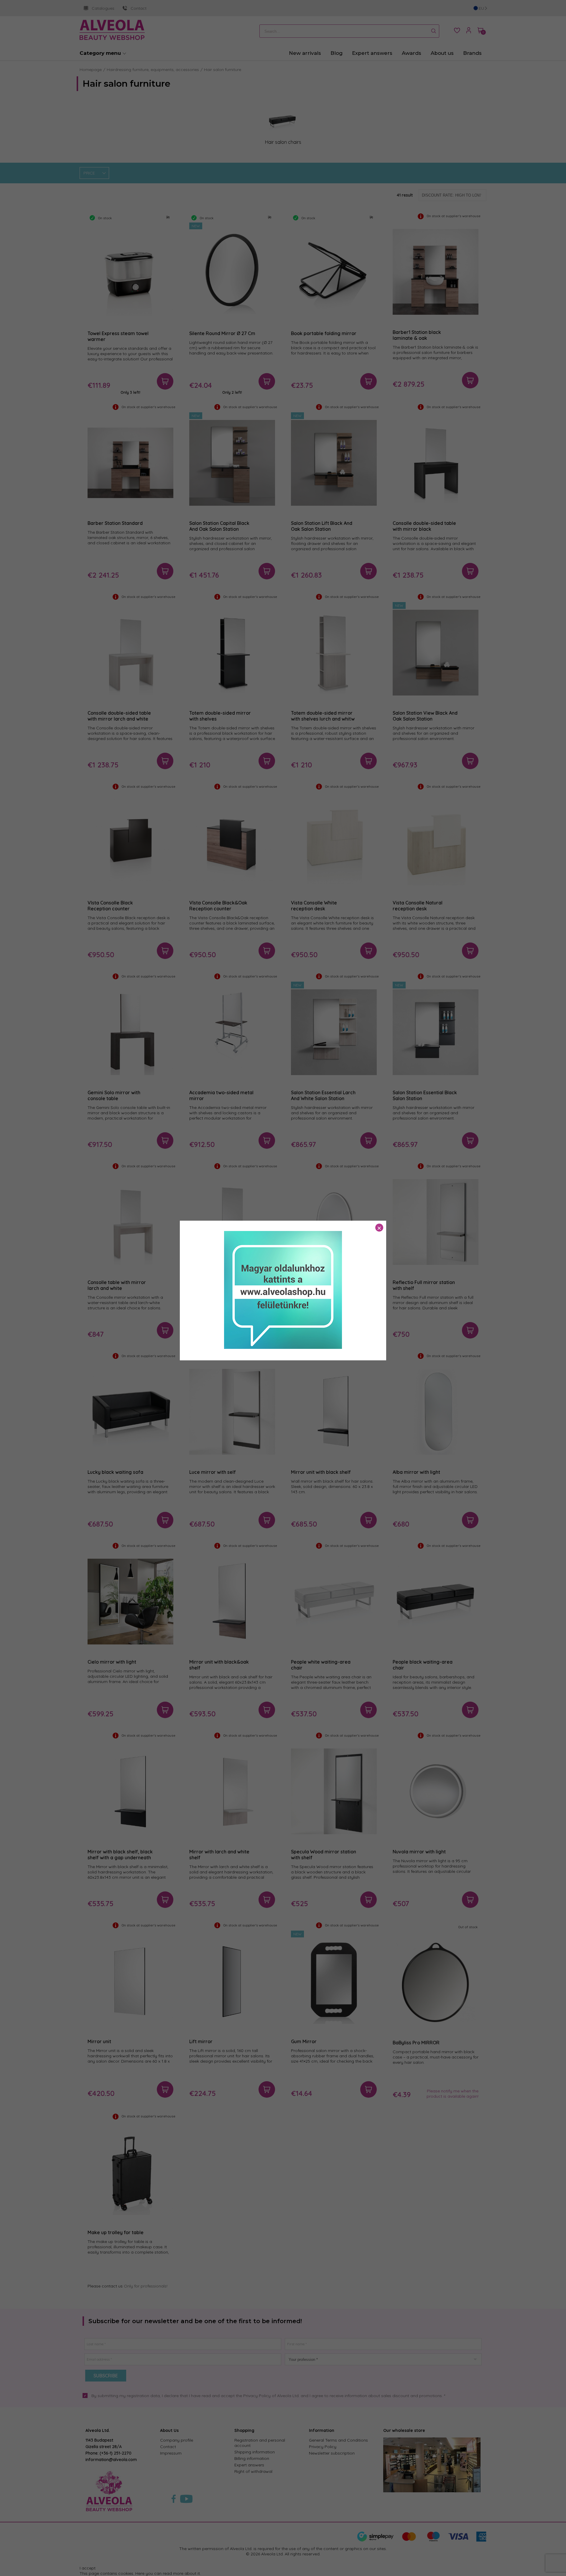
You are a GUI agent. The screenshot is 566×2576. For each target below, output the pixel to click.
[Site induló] (283, 1347)
